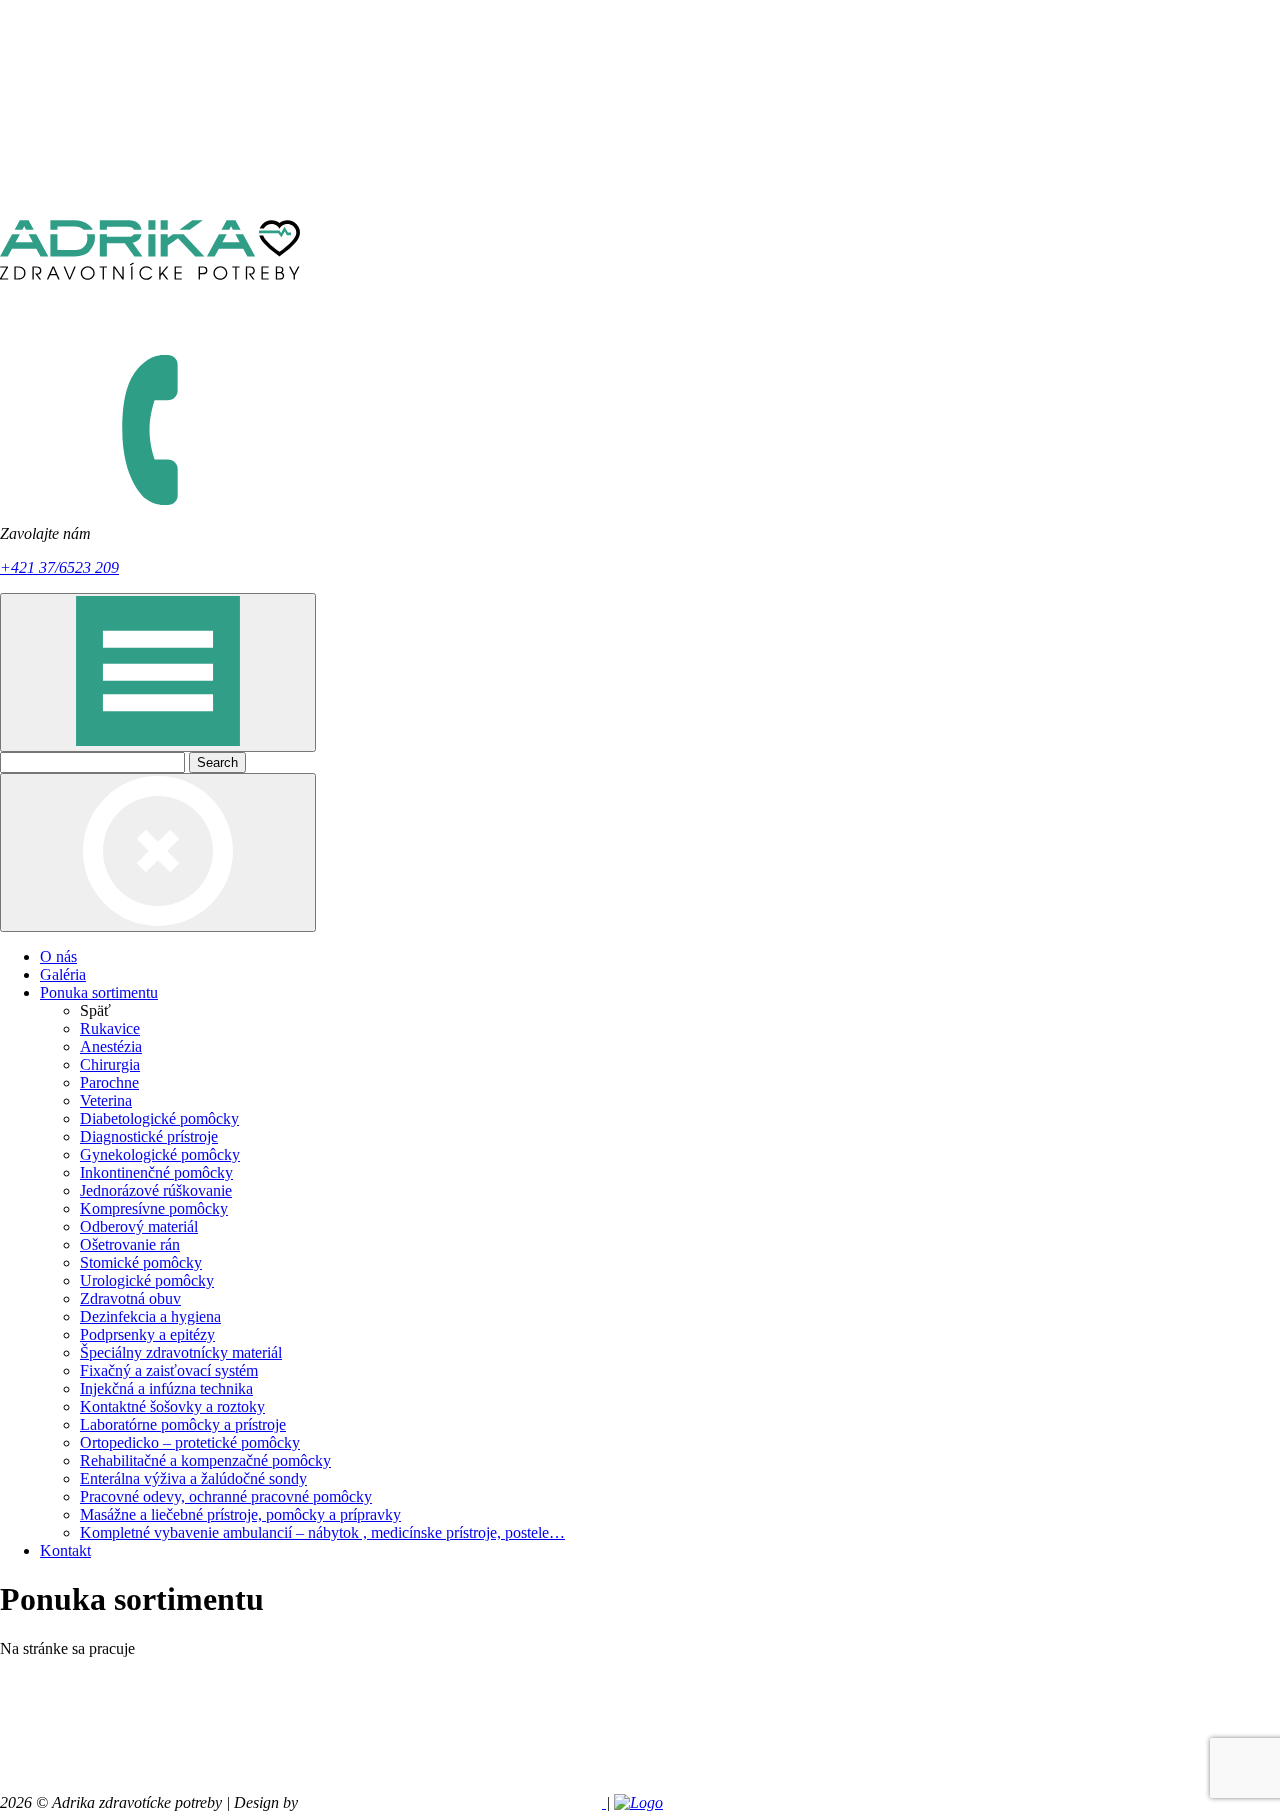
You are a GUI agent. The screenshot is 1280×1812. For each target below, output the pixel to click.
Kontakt (65, 1550)
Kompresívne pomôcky (154, 1208)
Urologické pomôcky (147, 1280)
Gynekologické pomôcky (160, 1154)
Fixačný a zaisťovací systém (169, 1370)
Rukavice (110, 1028)
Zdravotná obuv (130, 1298)
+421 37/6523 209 (59, 567)
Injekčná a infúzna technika (166, 1388)
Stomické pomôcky (141, 1262)
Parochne (109, 1082)
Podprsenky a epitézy (147, 1334)
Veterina (106, 1100)
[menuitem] (660, 957)
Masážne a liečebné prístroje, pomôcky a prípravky (240, 1514)
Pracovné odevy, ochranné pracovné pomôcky (226, 1496)
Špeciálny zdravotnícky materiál (181, 1352)
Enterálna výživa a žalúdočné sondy (193, 1478)
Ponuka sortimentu (99, 992)
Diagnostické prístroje (149, 1136)
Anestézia (111, 1046)
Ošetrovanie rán (130, 1244)
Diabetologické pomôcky (159, 1118)
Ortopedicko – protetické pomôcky (190, 1442)
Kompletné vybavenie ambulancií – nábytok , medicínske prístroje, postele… (322, 1532)
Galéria (63, 974)
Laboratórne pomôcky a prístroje (183, 1424)
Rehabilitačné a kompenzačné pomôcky (205, 1460)
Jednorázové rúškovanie (156, 1190)
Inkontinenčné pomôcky (156, 1172)
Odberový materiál (139, 1226)
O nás (58, 956)
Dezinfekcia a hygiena (150, 1316)
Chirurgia (110, 1064)
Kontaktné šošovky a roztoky (172, 1406)
